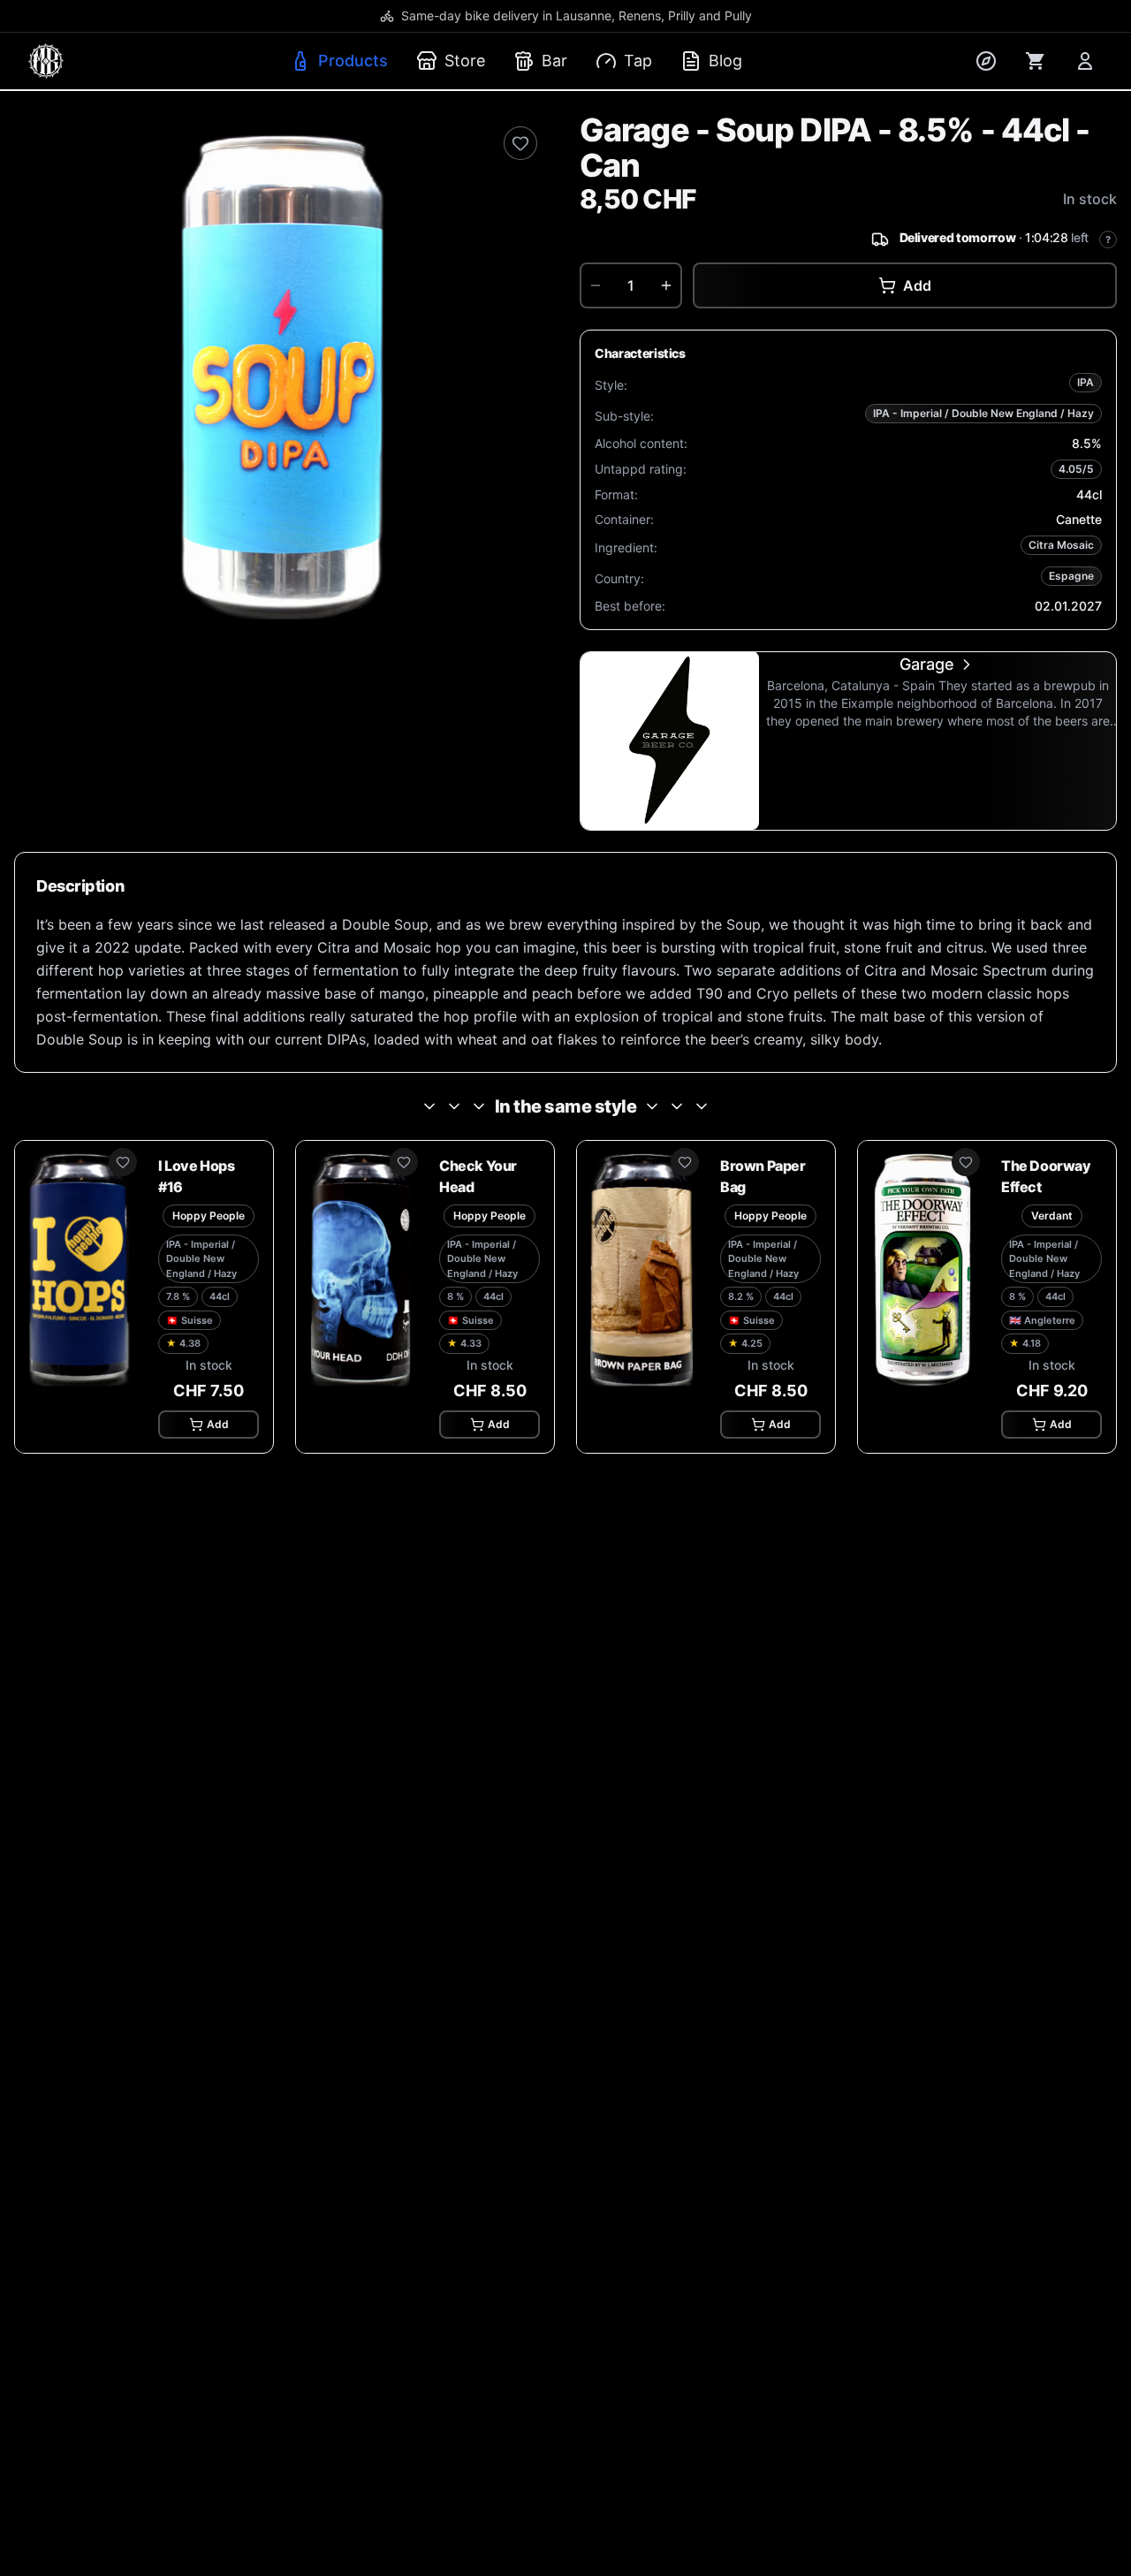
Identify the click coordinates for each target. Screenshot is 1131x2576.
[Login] (1085, 61)
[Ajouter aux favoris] (123, 1162)
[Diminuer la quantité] (596, 285)
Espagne (1071, 576)
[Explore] (986, 61)
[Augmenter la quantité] (666, 285)
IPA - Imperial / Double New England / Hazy (983, 413)
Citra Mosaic (1061, 545)
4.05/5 (1076, 469)
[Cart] (1036, 61)
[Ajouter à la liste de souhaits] (520, 143)
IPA (1085, 382)
